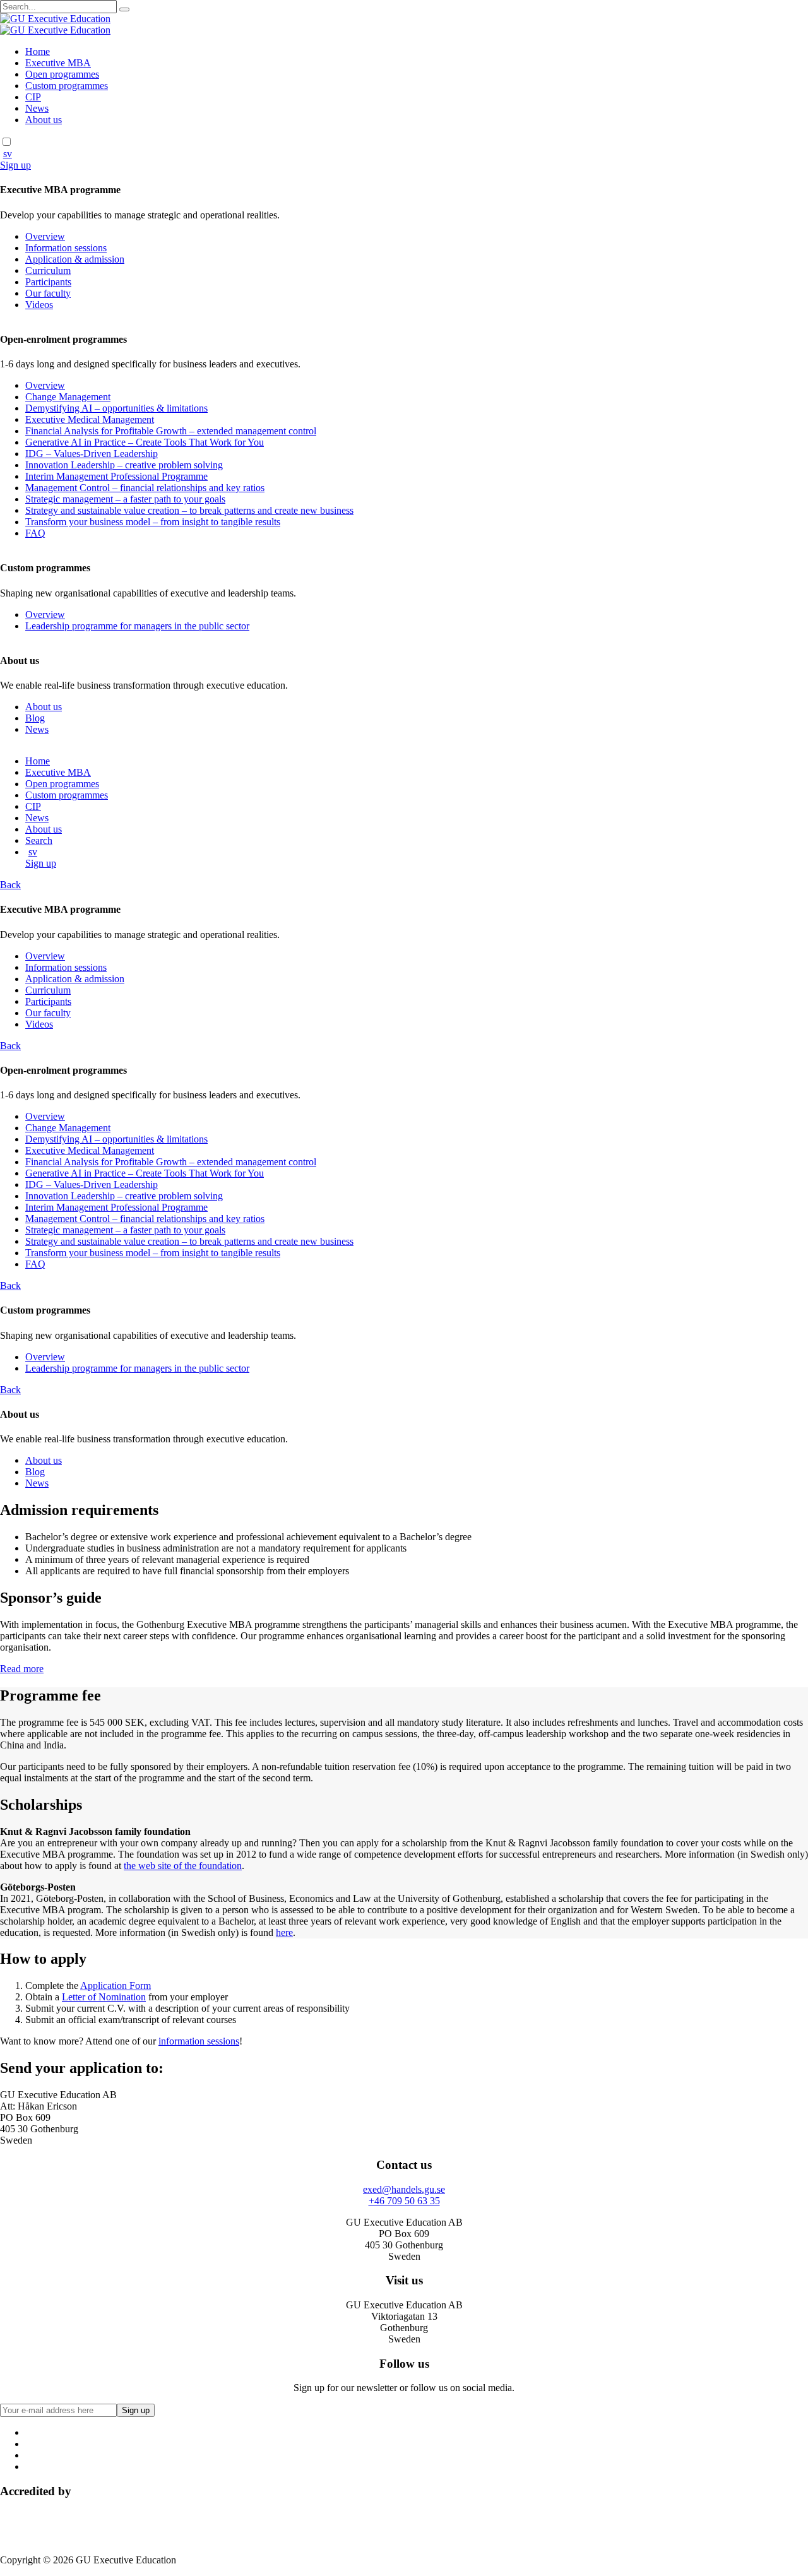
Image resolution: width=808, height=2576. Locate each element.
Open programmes (62, 74)
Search (39, 840)
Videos (39, 305)
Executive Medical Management (90, 419)
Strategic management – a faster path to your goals (125, 499)
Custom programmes (67, 86)
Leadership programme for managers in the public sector (137, 626)
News (37, 108)
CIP (33, 97)
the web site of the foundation (183, 1866)
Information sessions (66, 248)
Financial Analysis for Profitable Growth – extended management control (171, 431)
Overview (45, 236)
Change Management (68, 397)
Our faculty (48, 293)
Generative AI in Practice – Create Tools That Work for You (145, 442)
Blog (35, 718)
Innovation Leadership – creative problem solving (124, 465)
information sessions (199, 2041)
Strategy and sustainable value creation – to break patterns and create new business (189, 510)
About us (44, 120)
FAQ (35, 533)
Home (38, 51)
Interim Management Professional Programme (116, 476)
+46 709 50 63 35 (404, 2201)
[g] (124, 9)
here (284, 1932)
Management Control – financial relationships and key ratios (145, 488)
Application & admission (75, 259)
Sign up (15, 165)
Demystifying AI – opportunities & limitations (116, 408)
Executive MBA (58, 63)
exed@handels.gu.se (404, 2189)
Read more (22, 1669)
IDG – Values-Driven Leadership (92, 454)
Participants (48, 282)
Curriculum (48, 270)
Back (10, 885)
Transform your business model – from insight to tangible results (153, 522)
